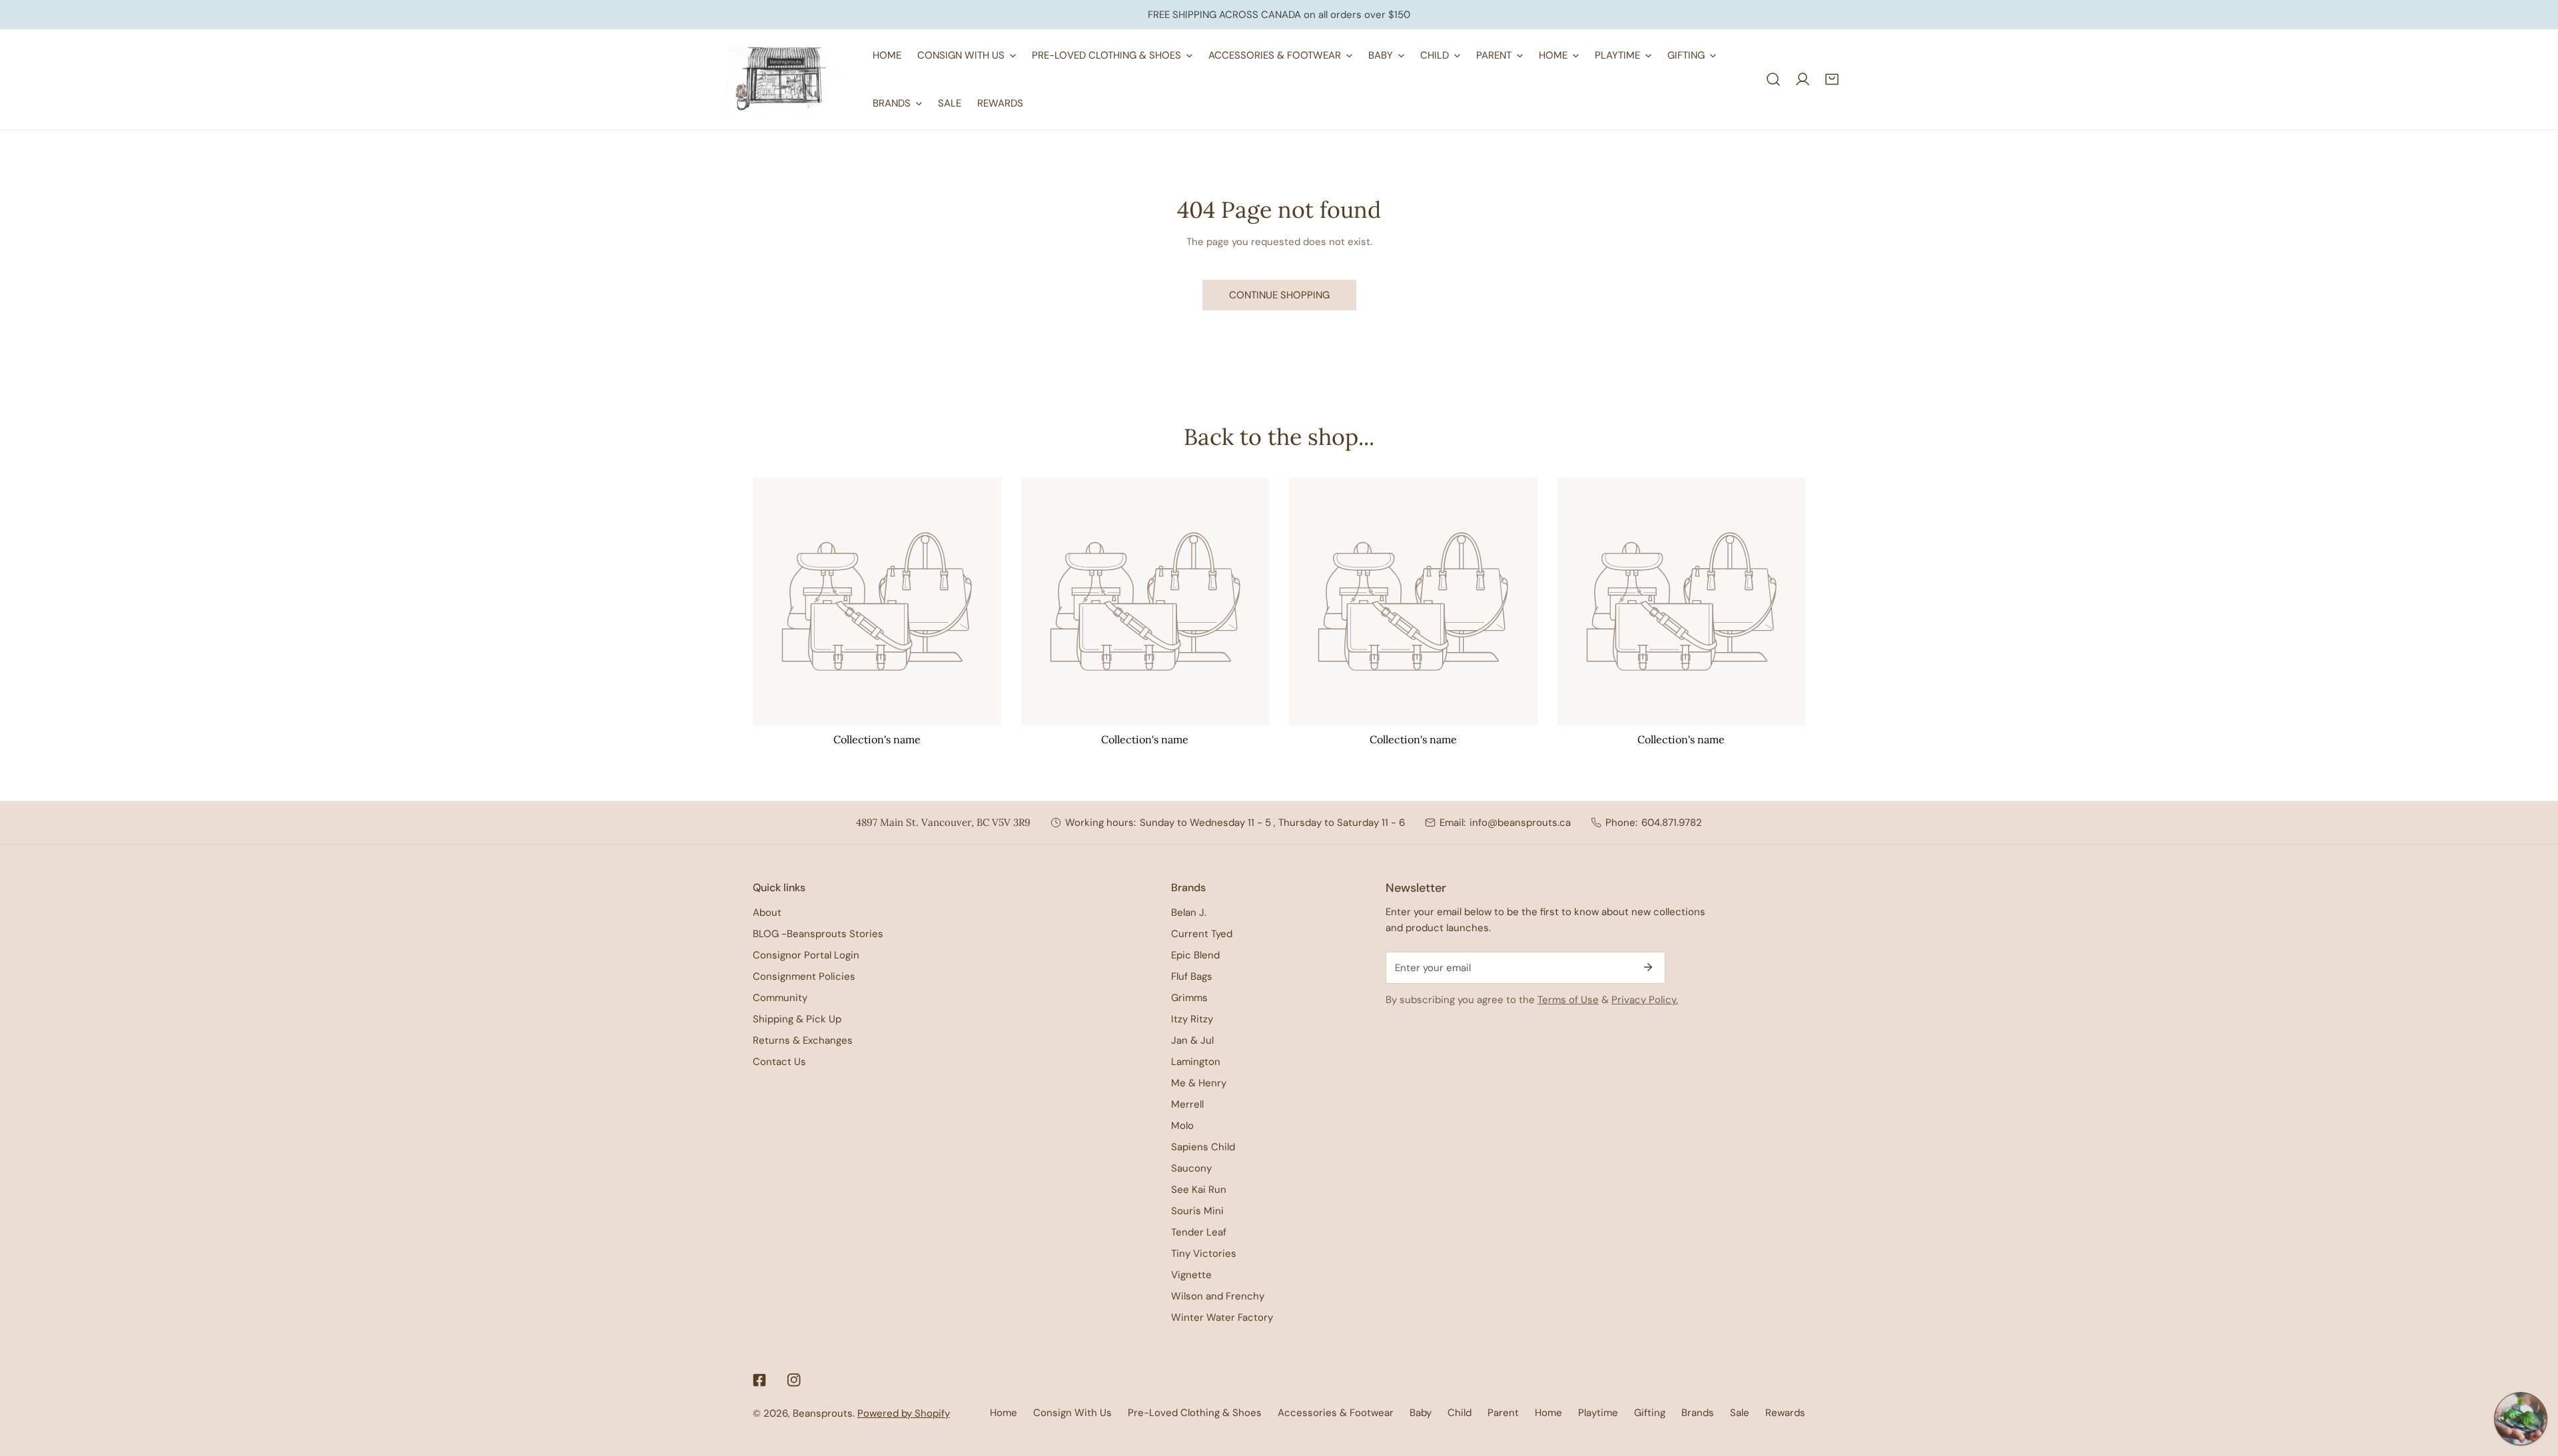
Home (1004, 1413)
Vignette (1191, 1275)
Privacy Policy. (1645, 1000)
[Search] (1773, 79)
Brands (1698, 1413)
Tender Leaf (1199, 1232)
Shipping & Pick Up (797, 1019)
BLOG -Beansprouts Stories (818, 934)
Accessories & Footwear (1336, 1413)
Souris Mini (1197, 1211)
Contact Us (779, 1062)
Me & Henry (1199, 1083)
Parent (1503, 1413)
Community (780, 998)
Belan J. (1189, 912)
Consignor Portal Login (806, 955)
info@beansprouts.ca (1520, 823)
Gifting (1650, 1413)
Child (1460, 1413)
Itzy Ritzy (1192, 1019)
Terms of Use (1568, 1000)
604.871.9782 (1672, 823)
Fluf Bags (1192, 976)
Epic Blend (1195, 955)
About (767, 912)
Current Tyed (1202, 934)
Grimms (1189, 998)
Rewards (1785, 1413)
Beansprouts (823, 1413)
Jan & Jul (1192, 1040)
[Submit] (1648, 967)
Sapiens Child (1203, 1147)
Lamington (1196, 1062)
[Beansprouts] (786, 79)
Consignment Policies (804, 976)
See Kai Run (1199, 1190)
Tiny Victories (1204, 1254)
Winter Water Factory (1222, 1317)
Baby (1421, 1413)
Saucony (1191, 1168)
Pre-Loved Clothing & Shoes (1195, 1413)
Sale (1740, 1413)
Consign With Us (1072, 1413)
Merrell (1187, 1104)
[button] (1832, 79)
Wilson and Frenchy (1218, 1296)
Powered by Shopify (904, 1413)
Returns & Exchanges (803, 1040)
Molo (1182, 1126)
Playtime (1598, 1413)
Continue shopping (1279, 295)
